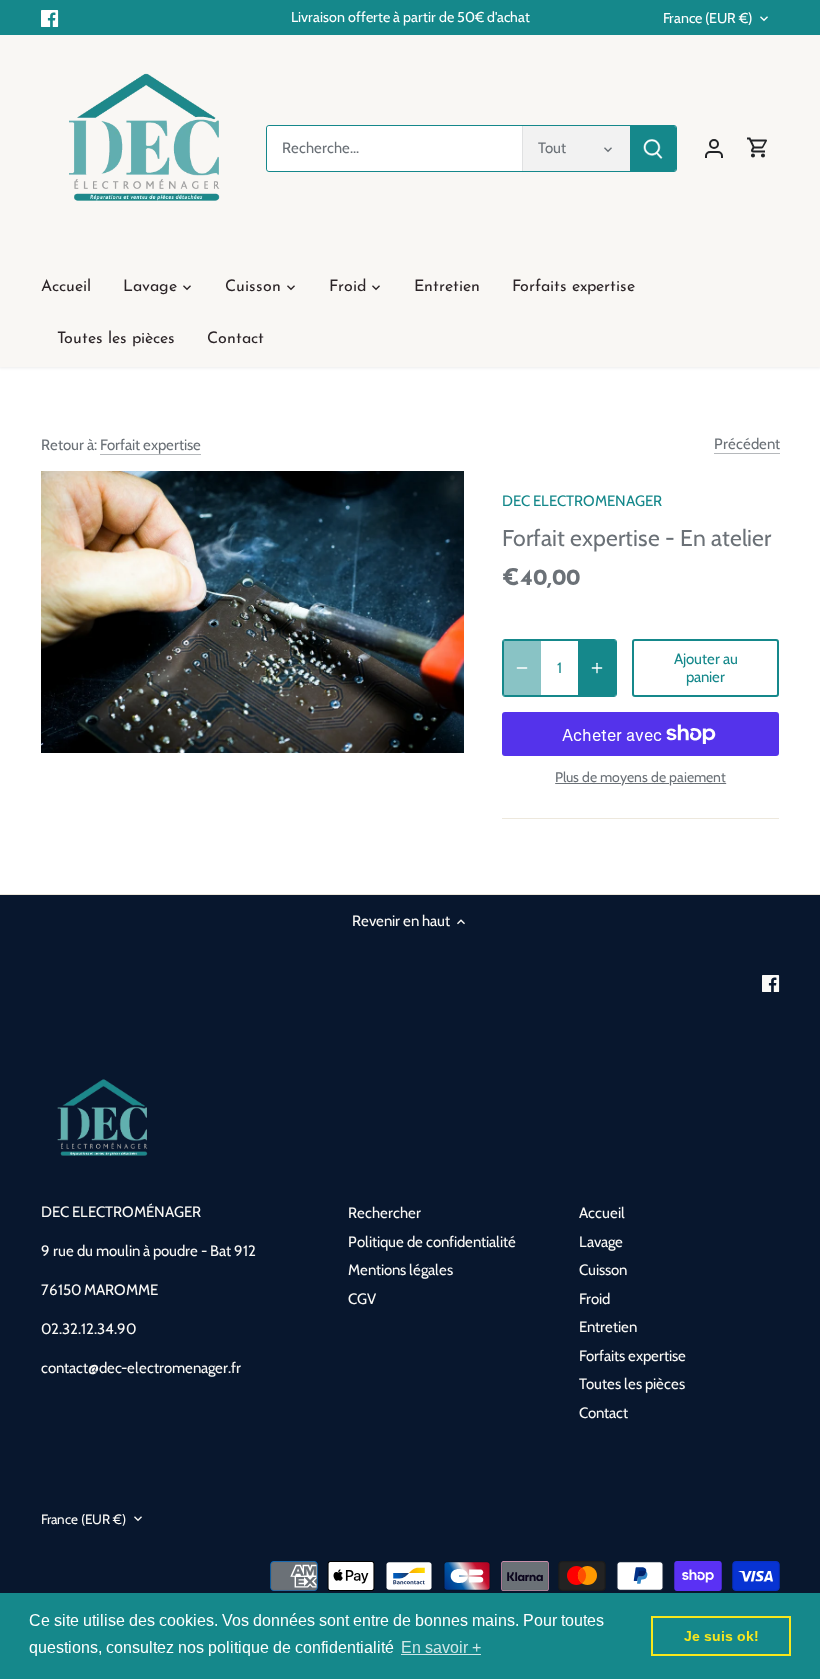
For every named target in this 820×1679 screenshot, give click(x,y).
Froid (594, 1299)
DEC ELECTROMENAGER (582, 501)
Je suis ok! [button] (721, 1636)
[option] (253, 612)
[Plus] (597, 668)
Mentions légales (400, 1270)
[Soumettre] (653, 148)
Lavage (601, 1242)
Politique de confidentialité (432, 1242)
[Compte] (714, 148)
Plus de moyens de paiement (640, 777)
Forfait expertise (150, 445)
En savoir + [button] (441, 1647)
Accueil (602, 1213)
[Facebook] (49, 17)
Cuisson (603, 1270)
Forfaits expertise (632, 1356)
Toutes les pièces (632, 1384)
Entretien (608, 1327)
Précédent (747, 444)
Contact (603, 1413)
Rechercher (384, 1213)
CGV (362, 1299)
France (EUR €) (707, 18)
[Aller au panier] (758, 148)
